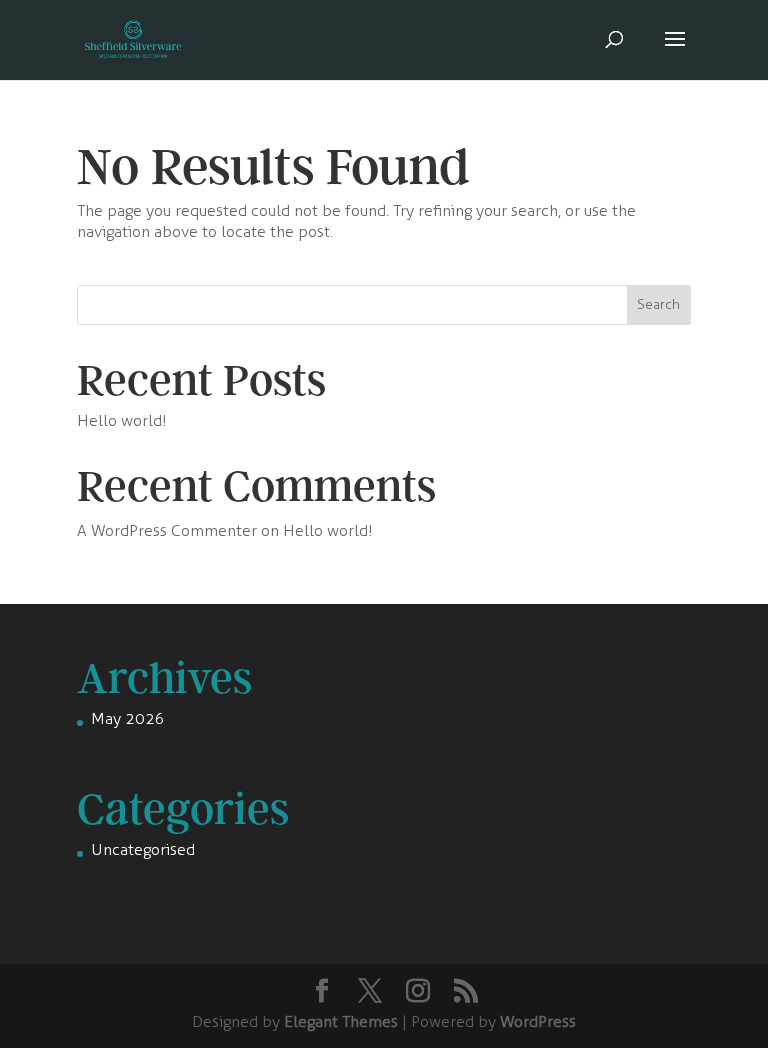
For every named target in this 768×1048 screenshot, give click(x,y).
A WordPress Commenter (167, 530)
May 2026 (128, 718)
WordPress (538, 1021)
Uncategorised (143, 849)
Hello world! (122, 420)
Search (658, 304)
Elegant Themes (341, 1021)
